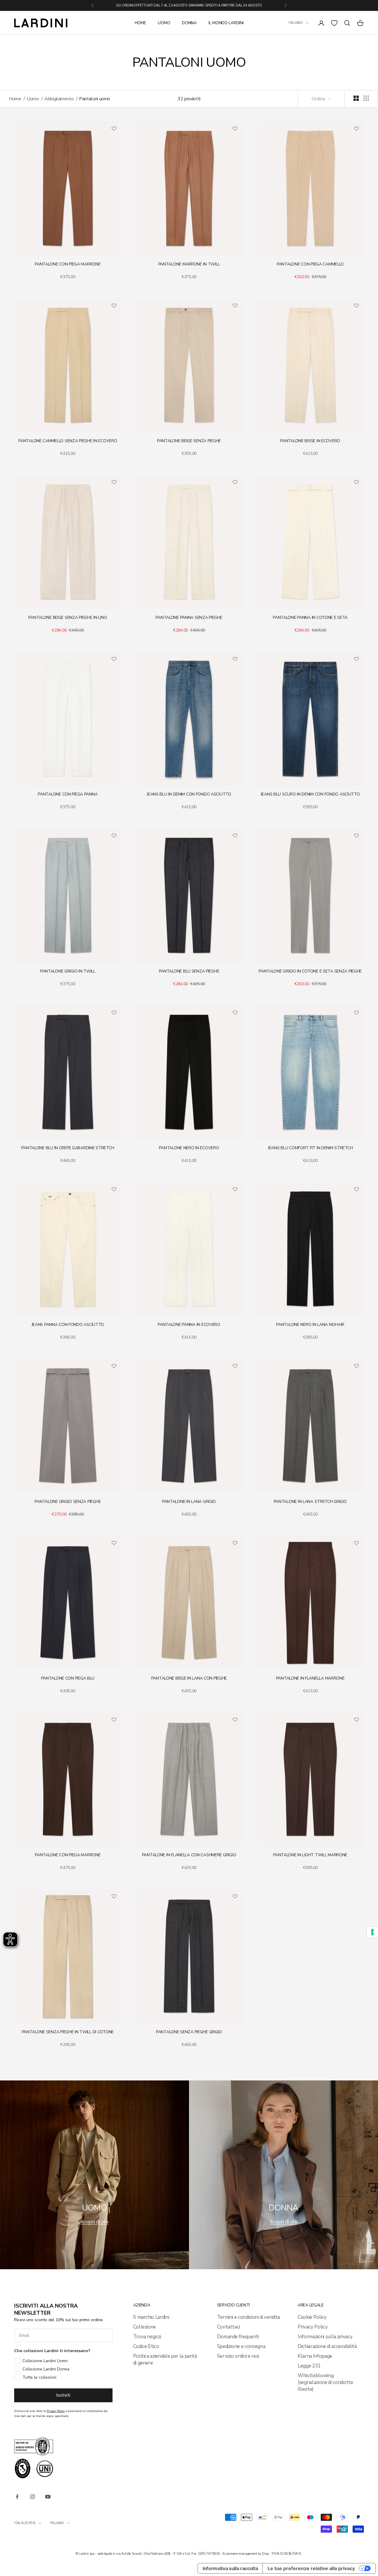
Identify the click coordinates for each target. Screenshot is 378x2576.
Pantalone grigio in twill (68, 971)
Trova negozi (147, 2337)
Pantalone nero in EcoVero (189, 1148)
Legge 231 (309, 2366)
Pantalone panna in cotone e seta (310, 618)
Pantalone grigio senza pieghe (68, 1502)
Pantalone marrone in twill (189, 264)
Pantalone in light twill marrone (310, 1855)
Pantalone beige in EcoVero (310, 441)
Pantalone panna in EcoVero (189, 1325)
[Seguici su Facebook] (17, 2497)
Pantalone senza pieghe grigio (189, 2032)
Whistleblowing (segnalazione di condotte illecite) (325, 2382)
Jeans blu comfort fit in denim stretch (310, 1148)
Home (140, 23)
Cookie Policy (312, 2317)
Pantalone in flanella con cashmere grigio (189, 1855)
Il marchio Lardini (151, 2317)
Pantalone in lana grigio (189, 1502)
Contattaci (229, 2327)
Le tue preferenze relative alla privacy (311, 2568)
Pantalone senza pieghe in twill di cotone (68, 2032)
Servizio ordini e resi (238, 2356)
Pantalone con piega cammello (310, 264)
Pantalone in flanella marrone (310, 1678)
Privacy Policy (313, 2327)
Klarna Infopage (315, 2356)
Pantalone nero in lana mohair (310, 1325)
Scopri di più (94, 2221)
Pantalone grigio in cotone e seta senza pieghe (310, 971)
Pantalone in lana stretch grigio (310, 1502)
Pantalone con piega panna (68, 794)
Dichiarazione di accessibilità (327, 2346)
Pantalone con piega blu (68, 1678)
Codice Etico (146, 2346)
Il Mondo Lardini (226, 23)
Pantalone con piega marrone (68, 264)
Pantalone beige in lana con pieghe (189, 1678)
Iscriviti (63, 2395)
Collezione (145, 2327)
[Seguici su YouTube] (48, 2497)
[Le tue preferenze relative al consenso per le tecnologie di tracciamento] (372, 1932)
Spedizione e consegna (241, 2346)
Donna (189, 23)
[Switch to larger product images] (356, 98)
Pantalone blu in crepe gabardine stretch (68, 1148)
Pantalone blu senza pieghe (189, 971)
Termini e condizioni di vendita (249, 2317)
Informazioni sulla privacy (325, 2337)
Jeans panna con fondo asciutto (68, 1325)
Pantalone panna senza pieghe (189, 618)
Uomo (164, 23)
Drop (265, 2554)
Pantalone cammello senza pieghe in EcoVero (68, 441)
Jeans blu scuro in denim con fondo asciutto (310, 794)
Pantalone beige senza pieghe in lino (68, 618)
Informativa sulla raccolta (230, 2568)
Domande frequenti (238, 2337)
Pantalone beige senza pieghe (189, 441)
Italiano (296, 23)
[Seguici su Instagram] (32, 2497)
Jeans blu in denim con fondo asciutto (189, 794)
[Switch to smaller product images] (366, 98)
